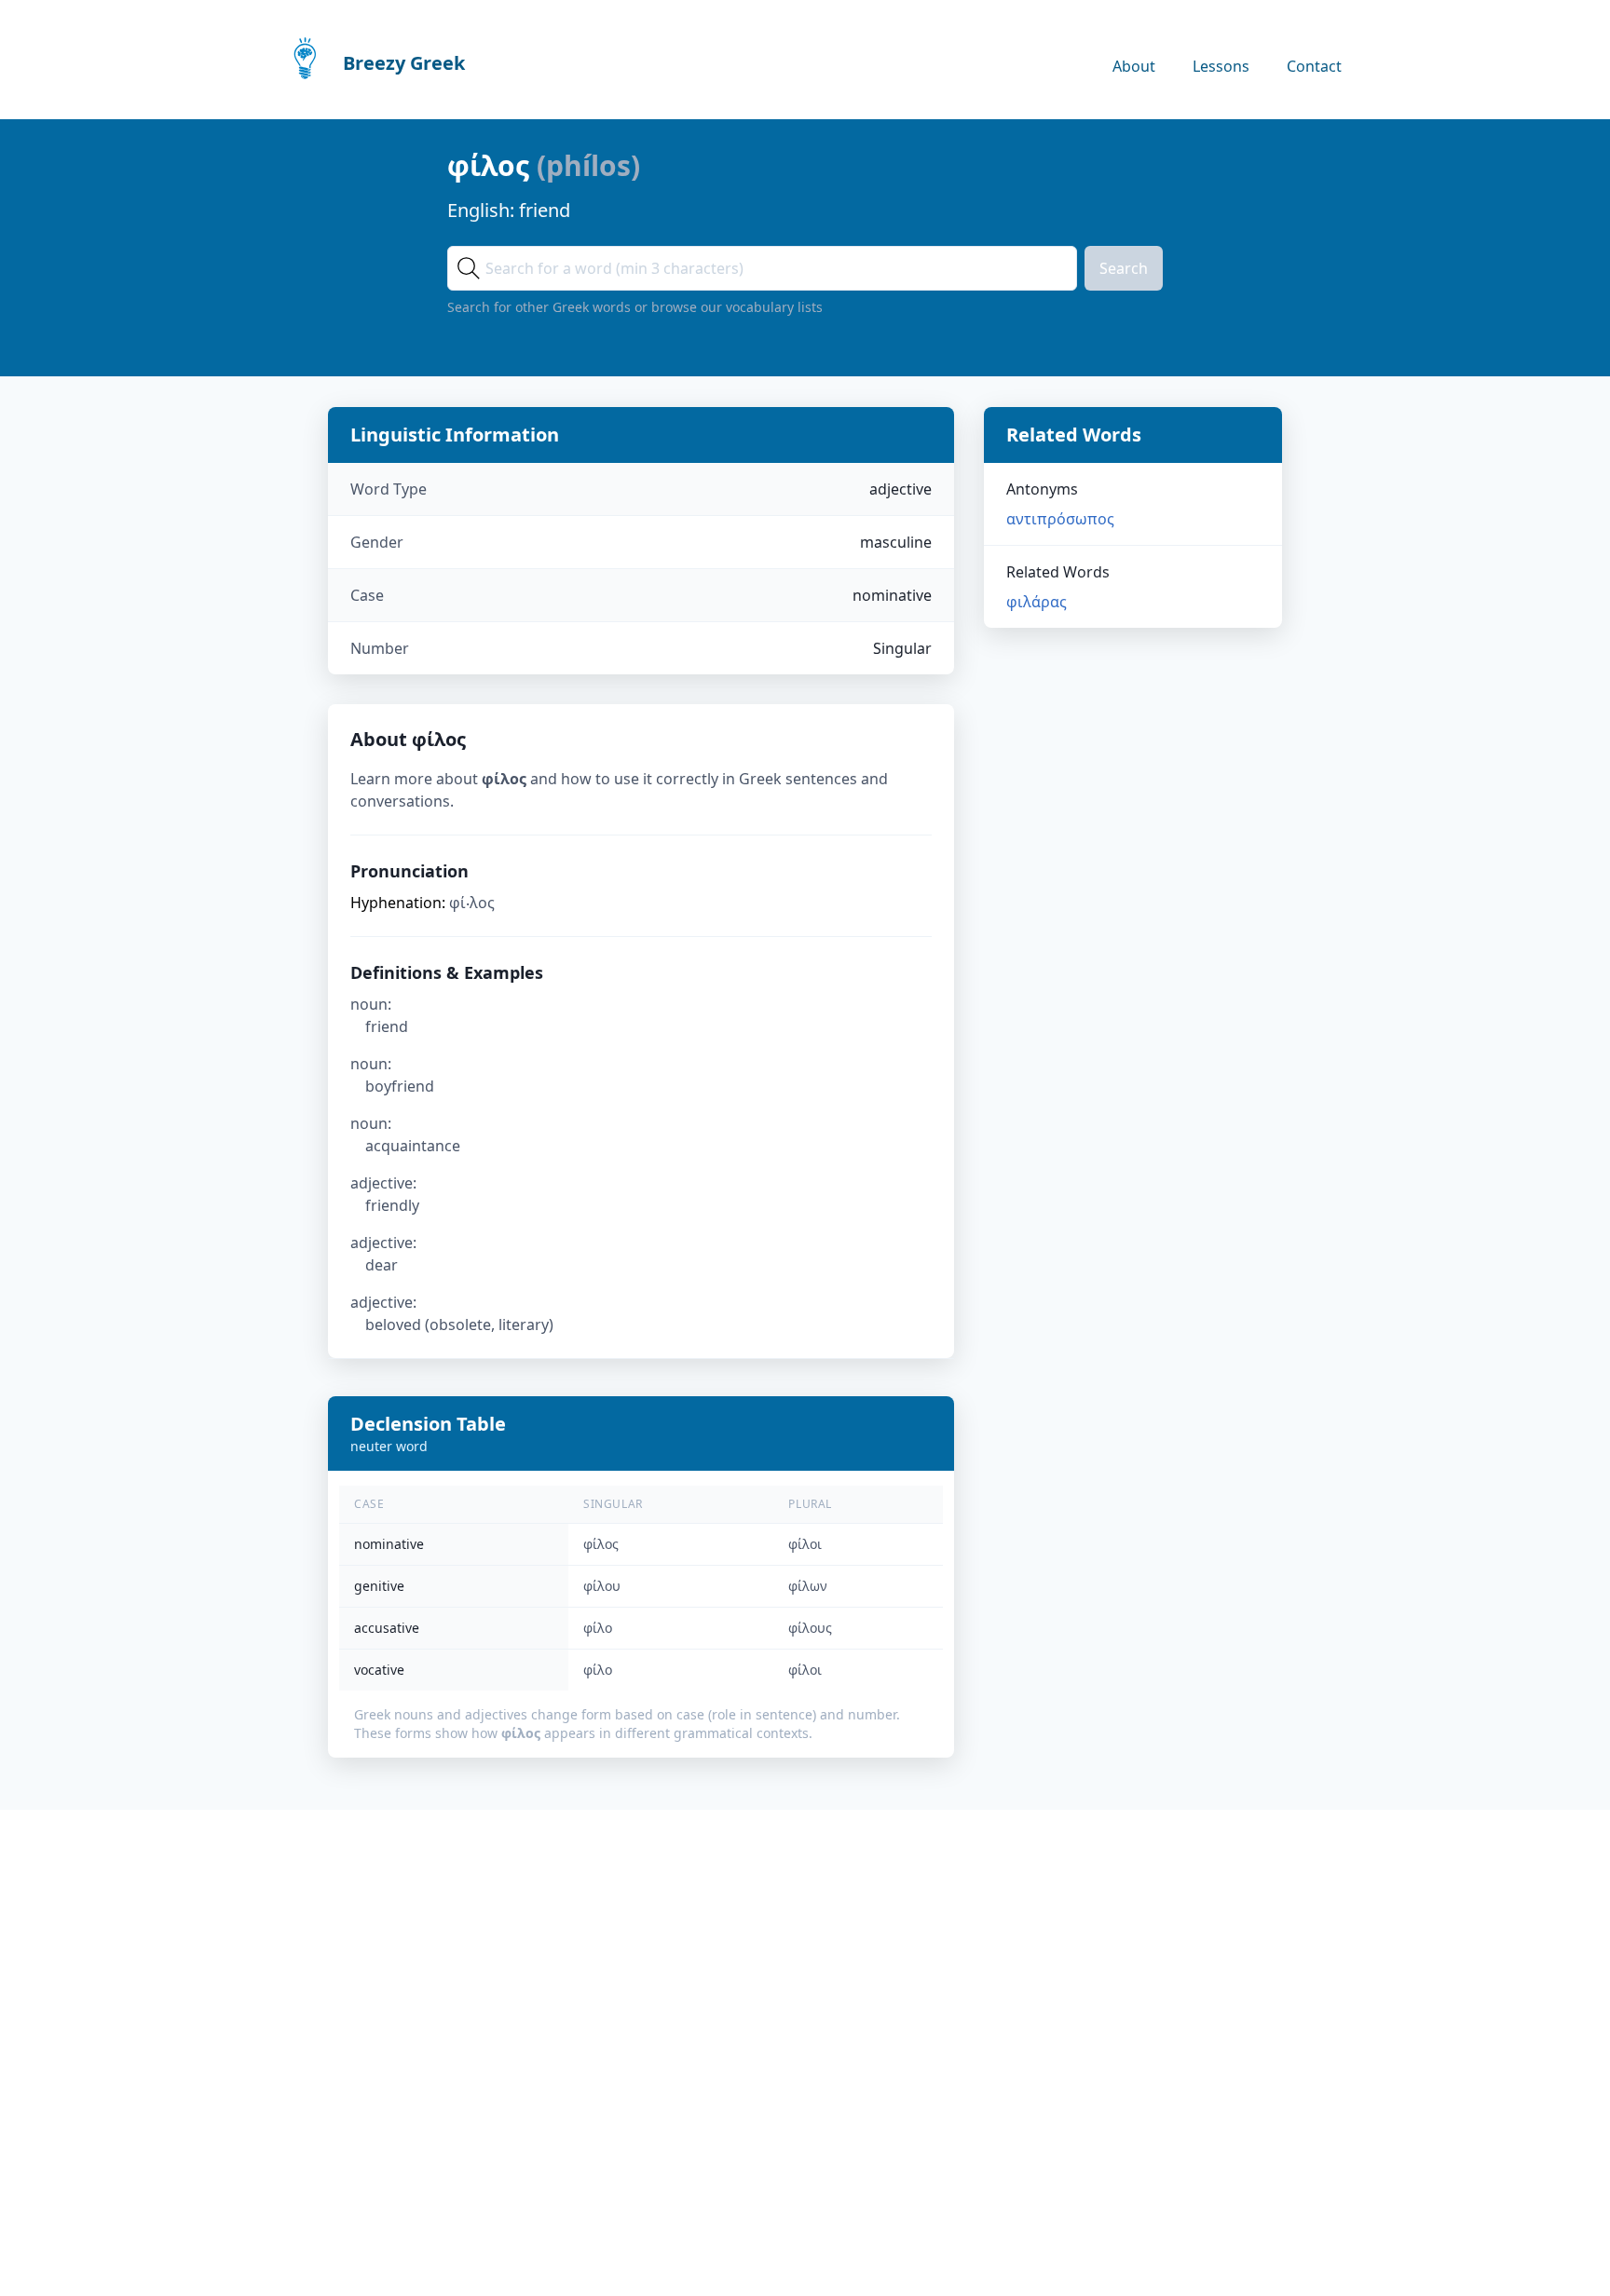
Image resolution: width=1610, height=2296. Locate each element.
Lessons (1221, 66)
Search (1124, 268)
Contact (1314, 66)
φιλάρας (1037, 602)
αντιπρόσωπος (1060, 519)
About (1134, 66)
